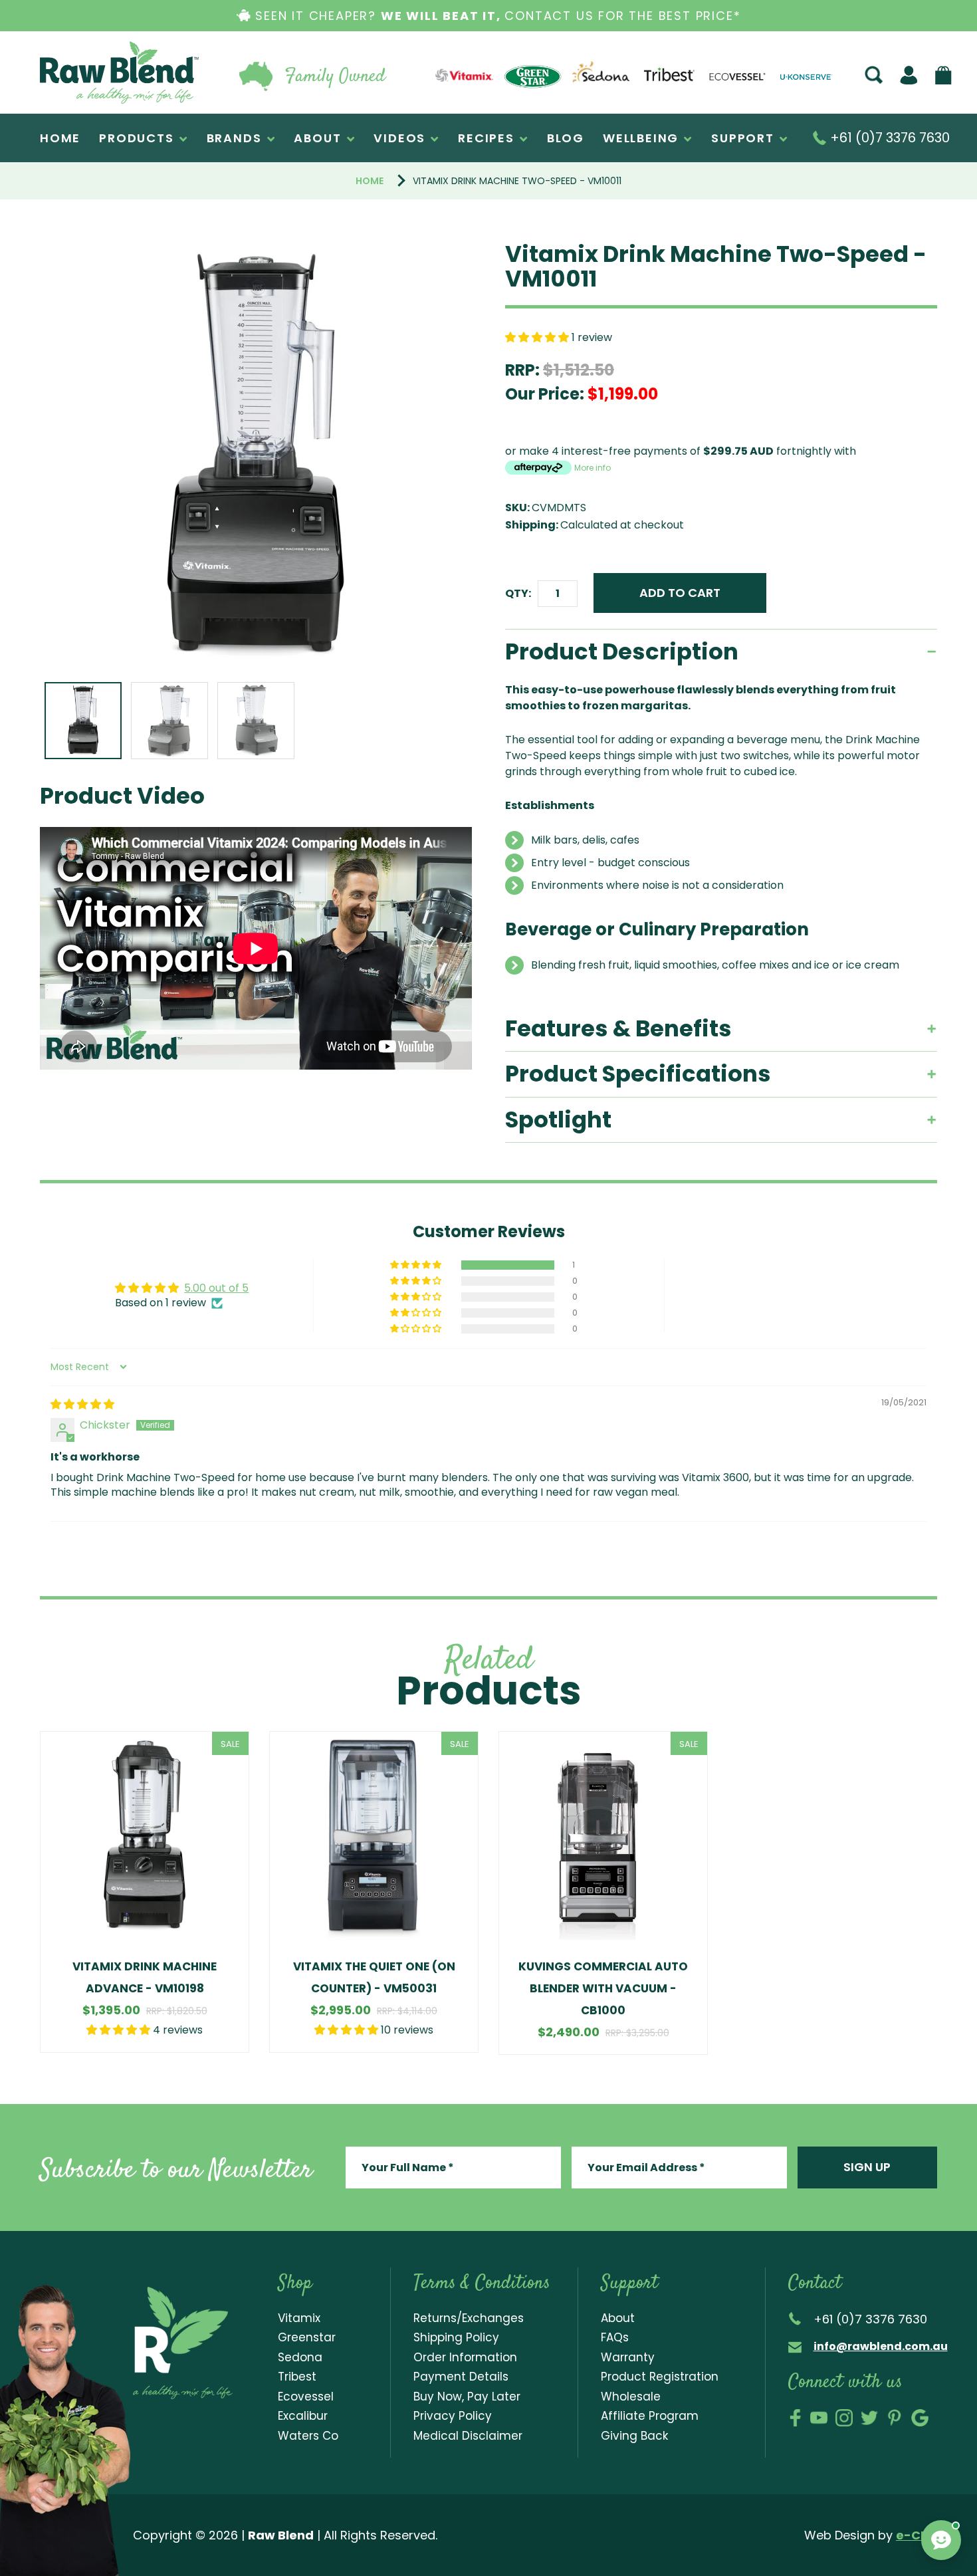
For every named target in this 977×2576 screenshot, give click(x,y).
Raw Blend (70, 103)
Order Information (465, 2357)
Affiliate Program (650, 2416)
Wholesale (631, 2397)
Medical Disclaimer (468, 2436)
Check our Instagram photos (844, 2418)
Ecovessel (306, 2397)
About (618, 2318)
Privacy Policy (453, 2416)
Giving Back (634, 2436)
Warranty (628, 2357)
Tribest (297, 2377)
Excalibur (303, 2416)
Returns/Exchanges (469, 2318)
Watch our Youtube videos (819, 2418)
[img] (82, 1404)
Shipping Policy (456, 2337)
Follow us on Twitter (869, 2418)
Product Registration (660, 2377)
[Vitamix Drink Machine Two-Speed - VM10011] (256, 458)
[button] (538, 337)
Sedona (300, 2357)
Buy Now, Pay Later (467, 2397)
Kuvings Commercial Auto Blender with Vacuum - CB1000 (603, 1988)
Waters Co (308, 2436)
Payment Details (461, 2377)
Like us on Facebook (795, 2418)
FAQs (615, 2337)
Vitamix (299, 2318)
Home (370, 181)
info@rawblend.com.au (881, 2346)
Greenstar (307, 2337)
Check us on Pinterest (895, 2418)
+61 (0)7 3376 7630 (888, 138)
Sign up (867, 2167)
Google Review (920, 2418)
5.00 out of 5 (216, 1288)
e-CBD (917, 2535)
